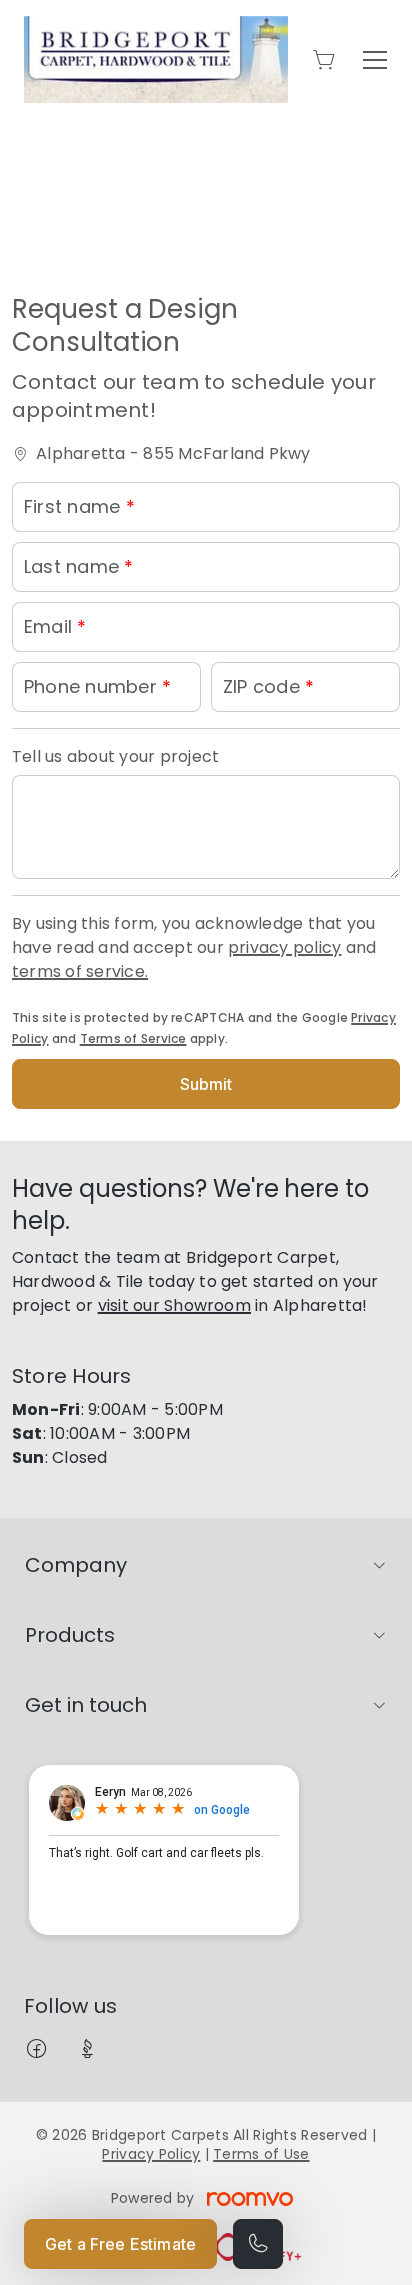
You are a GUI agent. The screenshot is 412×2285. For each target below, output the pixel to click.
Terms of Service (133, 1038)
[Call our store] (258, 2244)
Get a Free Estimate (120, 2244)
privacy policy (284, 947)
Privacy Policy (151, 2154)
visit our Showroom (174, 1305)
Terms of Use (261, 2154)
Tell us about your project (115, 756)
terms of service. (80, 971)
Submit (206, 1084)
